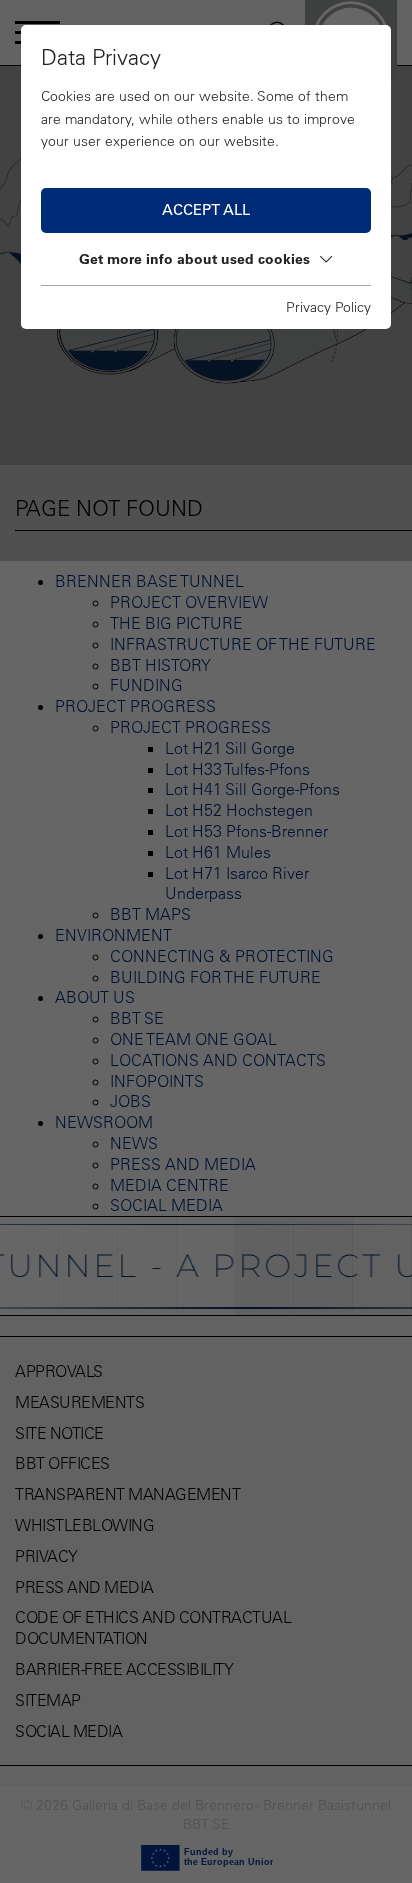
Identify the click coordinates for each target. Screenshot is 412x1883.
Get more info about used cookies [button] (194, 259)
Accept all (206, 209)
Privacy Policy (328, 307)
